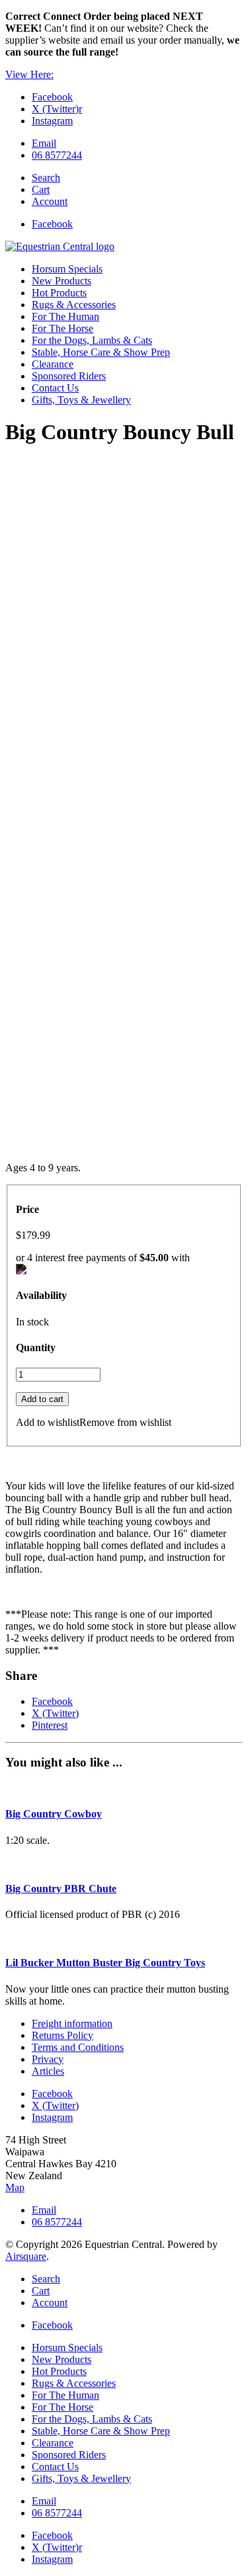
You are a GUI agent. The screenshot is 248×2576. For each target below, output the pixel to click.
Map (15, 2187)
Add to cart (42, 1399)
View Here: (29, 74)
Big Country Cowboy (54, 1814)
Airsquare (26, 2256)
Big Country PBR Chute (61, 1889)
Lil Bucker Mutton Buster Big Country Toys (105, 1963)
